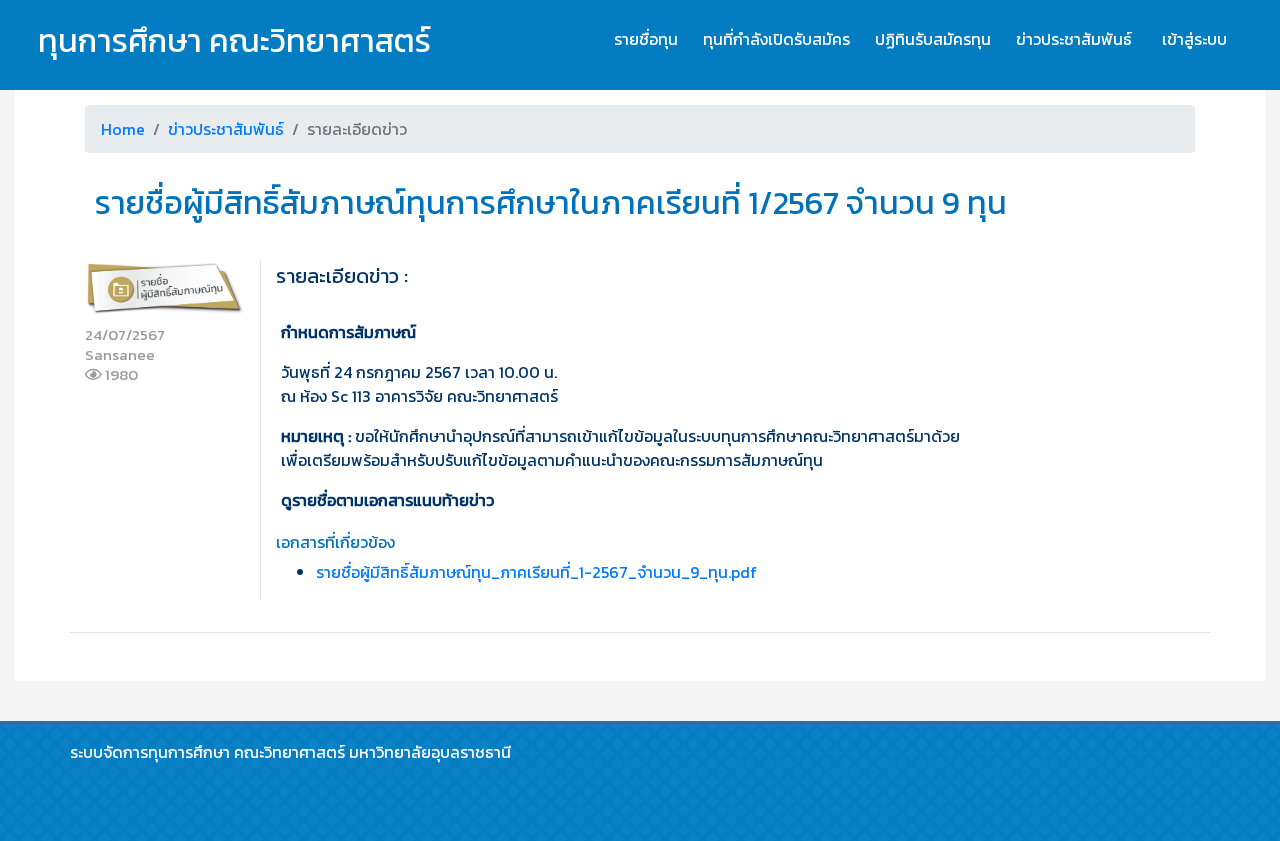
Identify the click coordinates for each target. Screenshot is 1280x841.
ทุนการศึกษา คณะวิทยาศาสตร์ (234, 41)
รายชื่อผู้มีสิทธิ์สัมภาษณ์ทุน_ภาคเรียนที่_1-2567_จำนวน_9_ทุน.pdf (536, 572)
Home (123, 129)
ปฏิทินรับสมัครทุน (933, 39)
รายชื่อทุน (646, 39)
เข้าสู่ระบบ (1194, 39)
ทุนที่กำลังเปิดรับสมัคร (776, 39)
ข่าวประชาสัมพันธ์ (1074, 39)
